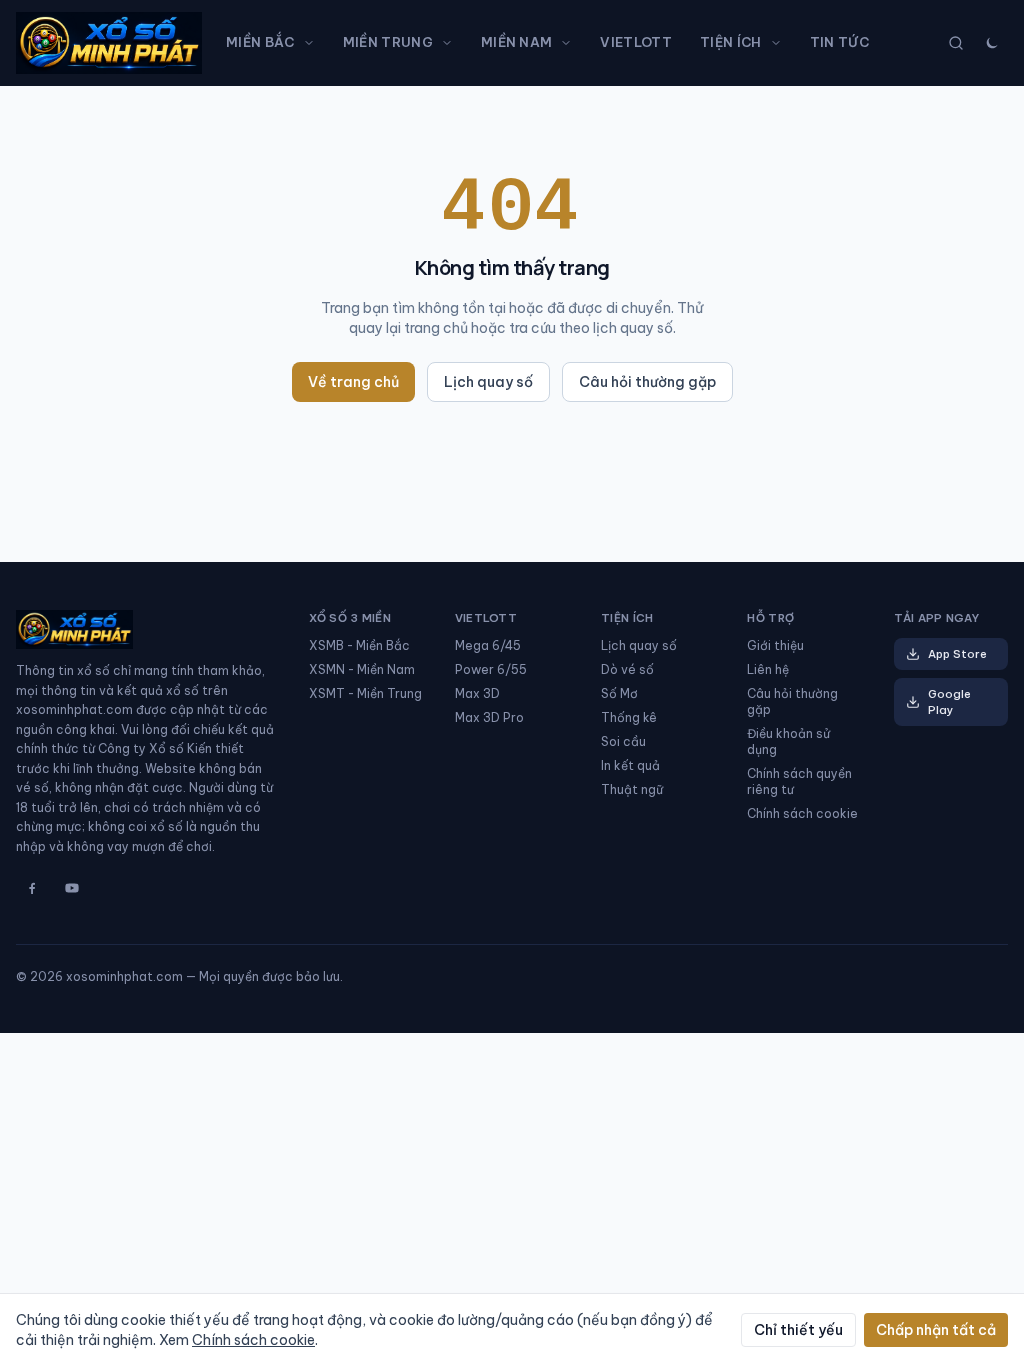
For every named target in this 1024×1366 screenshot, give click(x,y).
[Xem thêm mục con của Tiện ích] (780, 43)
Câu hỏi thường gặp (647, 382)
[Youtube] (72, 888)
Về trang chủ (353, 382)
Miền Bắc (260, 42)
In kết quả (630, 765)
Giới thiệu (775, 645)
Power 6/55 (491, 669)
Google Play (949, 702)
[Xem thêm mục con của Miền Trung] (451, 43)
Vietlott (636, 42)
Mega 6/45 (488, 645)
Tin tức (839, 42)
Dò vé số (627, 669)
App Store (957, 654)
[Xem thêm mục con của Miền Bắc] (313, 43)
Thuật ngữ (632, 789)
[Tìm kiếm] (956, 43)
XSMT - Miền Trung (365, 693)
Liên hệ (768, 669)
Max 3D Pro (489, 717)
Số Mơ (619, 693)
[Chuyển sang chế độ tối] (992, 43)
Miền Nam (517, 42)
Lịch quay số (488, 382)
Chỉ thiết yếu (798, 1330)
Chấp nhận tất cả (936, 1330)
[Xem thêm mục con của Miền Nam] (570, 43)
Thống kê (629, 717)
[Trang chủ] (109, 43)
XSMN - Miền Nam (362, 669)
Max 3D (477, 693)
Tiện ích (731, 42)
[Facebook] (32, 888)
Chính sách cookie (802, 813)
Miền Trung (388, 42)
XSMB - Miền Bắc (359, 645)
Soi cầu (623, 741)
